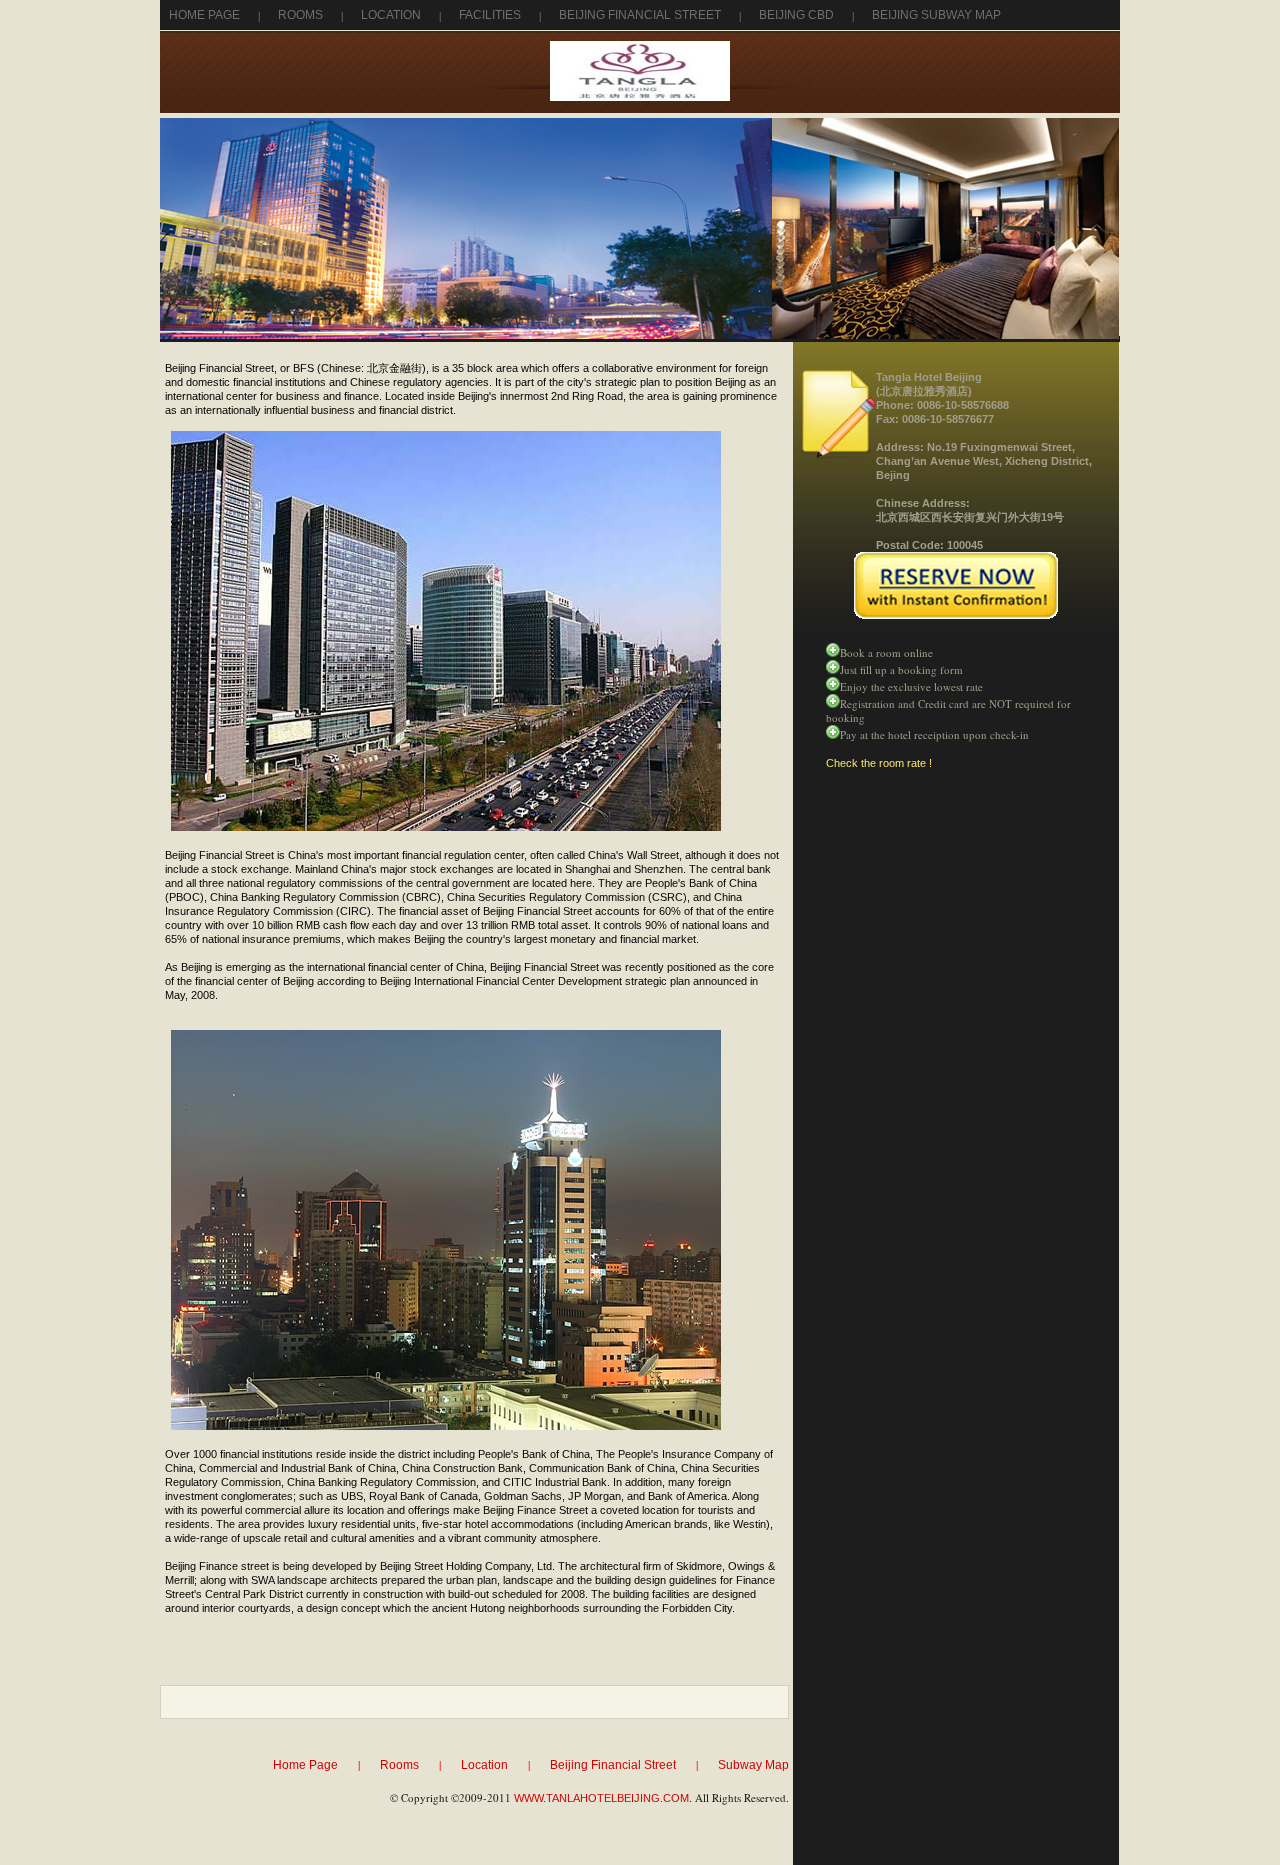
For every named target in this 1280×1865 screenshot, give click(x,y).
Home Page (204, 15)
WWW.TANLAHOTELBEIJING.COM (601, 1798)
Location (391, 15)
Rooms (300, 15)
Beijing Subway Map (936, 15)
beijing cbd (796, 15)
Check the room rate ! (879, 763)
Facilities (490, 15)
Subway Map (753, 1765)
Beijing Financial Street (640, 15)
